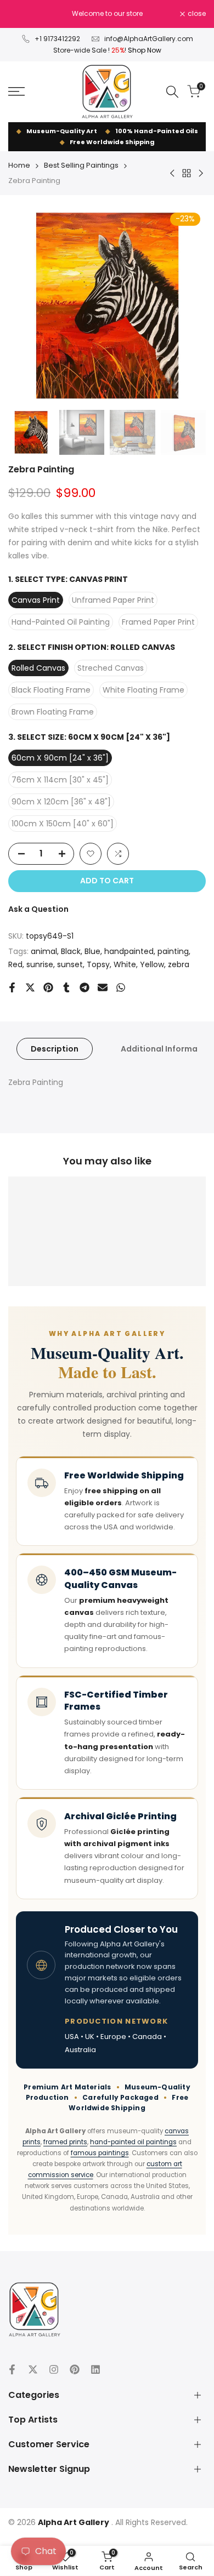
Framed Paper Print (158, 622)
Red (15, 964)
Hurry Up (135, 19)
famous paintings (100, 2153)
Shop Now (145, 50)
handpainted (129, 951)
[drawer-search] (172, 92)
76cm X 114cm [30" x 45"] (60, 780)
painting (173, 951)
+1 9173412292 (57, 39)
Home (19, 165)
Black (71, 951)
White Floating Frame (143, 690)
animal (44, 951)
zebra (179, 964)
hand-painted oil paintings (133, 2142)
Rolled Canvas (38, 668)
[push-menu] (16, 92)
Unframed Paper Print (113, 600)
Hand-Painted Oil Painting (61, 622)
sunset (70, 964)
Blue (92, 951)
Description (55, 1049)
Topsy (98, 964)
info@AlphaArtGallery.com (149, 39)
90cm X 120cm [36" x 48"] (61, 802)
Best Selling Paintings (81, 165)
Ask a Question (38, 909)
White (125, 964)
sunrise (40, 964)
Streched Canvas (111, 668)
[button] (91, 854)
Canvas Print (36, 600)
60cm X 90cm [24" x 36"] (60, 758)
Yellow (152, 964)
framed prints (65, 2142)
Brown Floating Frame (53, 712)
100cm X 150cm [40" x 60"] (63, 824)
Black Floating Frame (51, 690)
